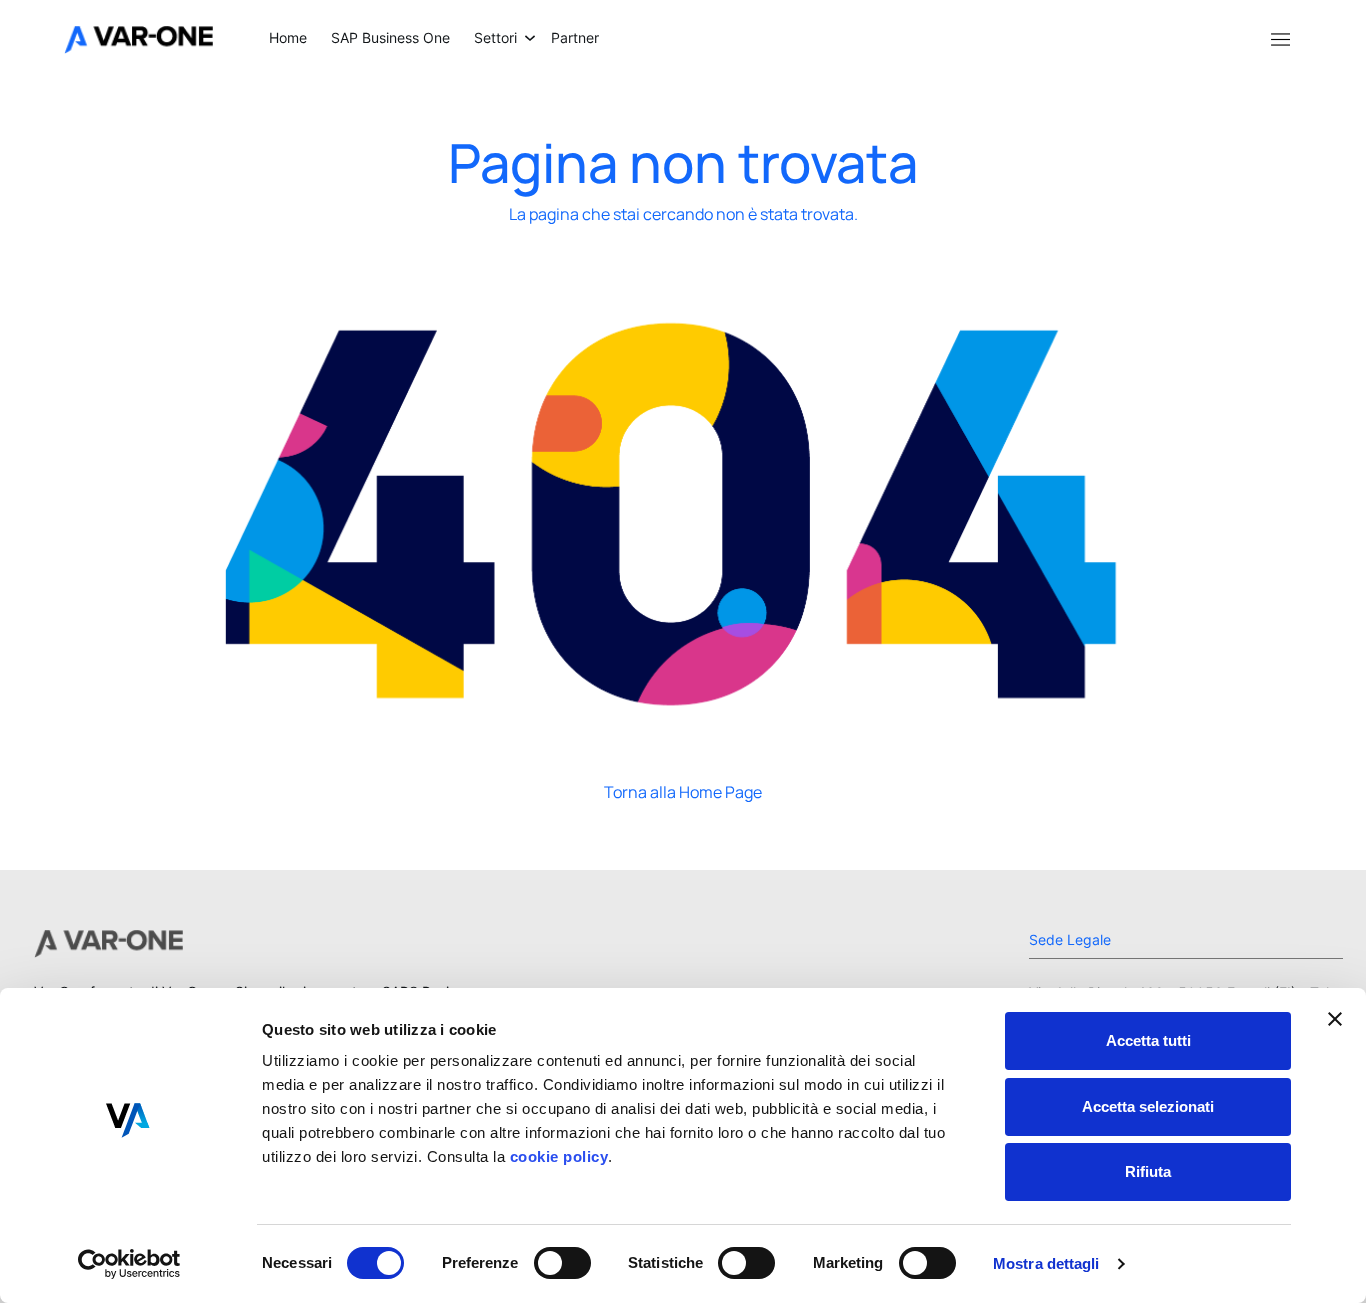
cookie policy (556, 1156)
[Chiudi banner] (1335, 1019)
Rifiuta (1148, 1171)
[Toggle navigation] (1280, 38)
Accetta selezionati (1148, 1106)
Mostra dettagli (1046, 1263)
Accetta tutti (1148, 1040)
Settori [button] (495, 37)
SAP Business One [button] (390, 37)
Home (288, 37)
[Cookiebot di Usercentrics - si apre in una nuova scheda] (129, 1264)
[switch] (562, 1263)
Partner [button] (575, 37)
